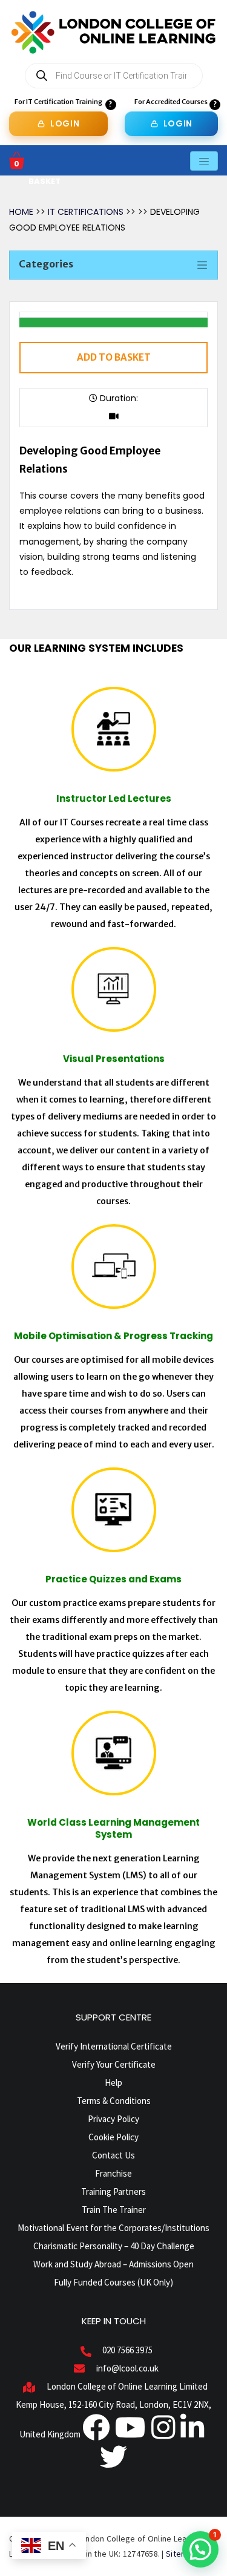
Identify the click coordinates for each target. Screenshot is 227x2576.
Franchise (113, 2173)
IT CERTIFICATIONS (87, 212)
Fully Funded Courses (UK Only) (113, 2282)
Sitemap (182, 2554)
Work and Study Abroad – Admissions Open (113, 2264)
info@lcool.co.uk (127, 2368)
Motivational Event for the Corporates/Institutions (113, 2228)
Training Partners (113, 2191)
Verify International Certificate (114, 2046)
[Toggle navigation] (204, 161)
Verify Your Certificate (114, 2064)
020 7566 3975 (127, 2350)
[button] (200, 2549)
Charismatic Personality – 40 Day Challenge (114, 2246)
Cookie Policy (113, 2137)
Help (113, 2083)
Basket (44, 181)
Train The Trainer (114, 2210)
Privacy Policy (113, 2119)
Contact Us (113, 2155)
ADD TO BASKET (114, 357)
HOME (21, 212)
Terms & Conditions (114, 2101)
